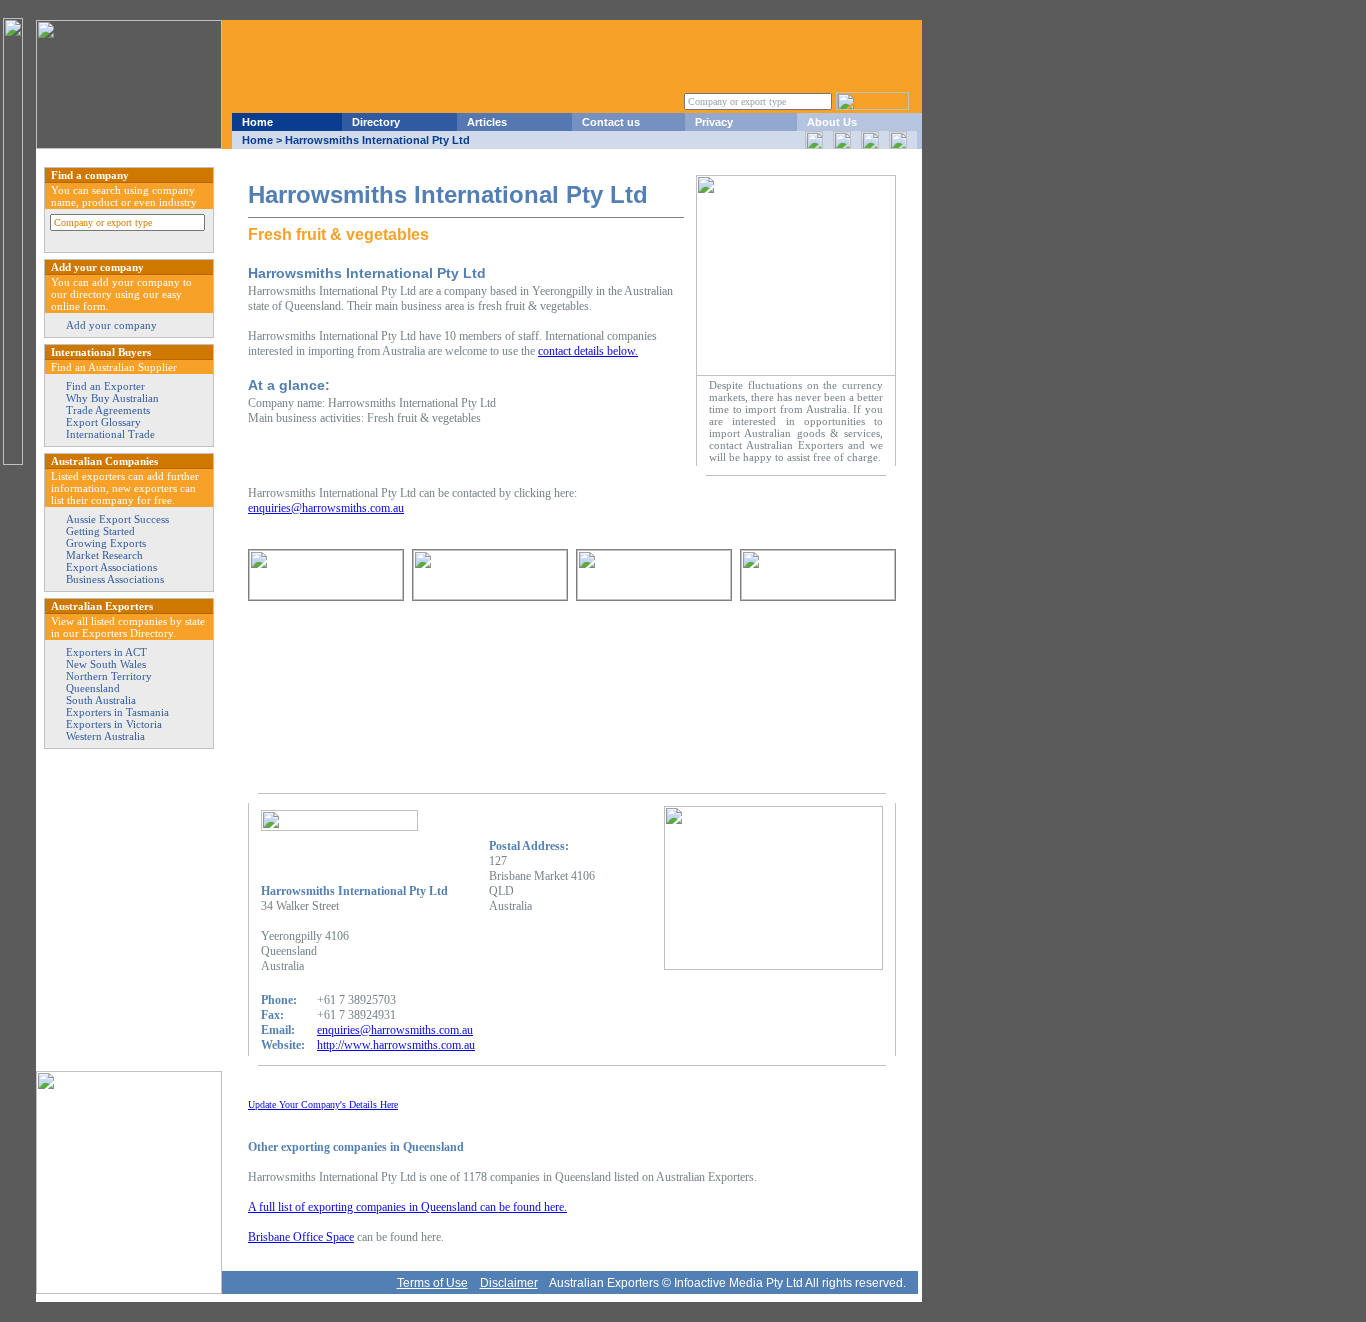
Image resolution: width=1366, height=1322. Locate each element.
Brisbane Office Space (301, 1237)
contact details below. (588, 351)
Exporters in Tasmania (117, 712)
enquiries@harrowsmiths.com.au (326, 508)
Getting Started (100, 531)
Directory (376, 122)
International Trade (110, 434)
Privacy (714, 122)
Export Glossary (103, 422)
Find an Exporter (105, 386)
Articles (487, 122)
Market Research (104, 555)
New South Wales (106, 664)
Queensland (93, 688)
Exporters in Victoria (114, 724)
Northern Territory (109, 676)
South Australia (101, 700)
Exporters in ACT (106, 652)
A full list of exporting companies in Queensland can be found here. (407, 1207)
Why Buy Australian (112, 398)
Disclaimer (509, 1283)
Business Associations (115, 579)
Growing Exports (106, 543)
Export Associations (111, 567)
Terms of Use (432, 1283)
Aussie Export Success (117, 519)
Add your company (111, 325)
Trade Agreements (108, 410)
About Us (832, 122)
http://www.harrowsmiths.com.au (396, 1045)
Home (257, 122)
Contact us (611, 122)
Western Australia (105, 736)
